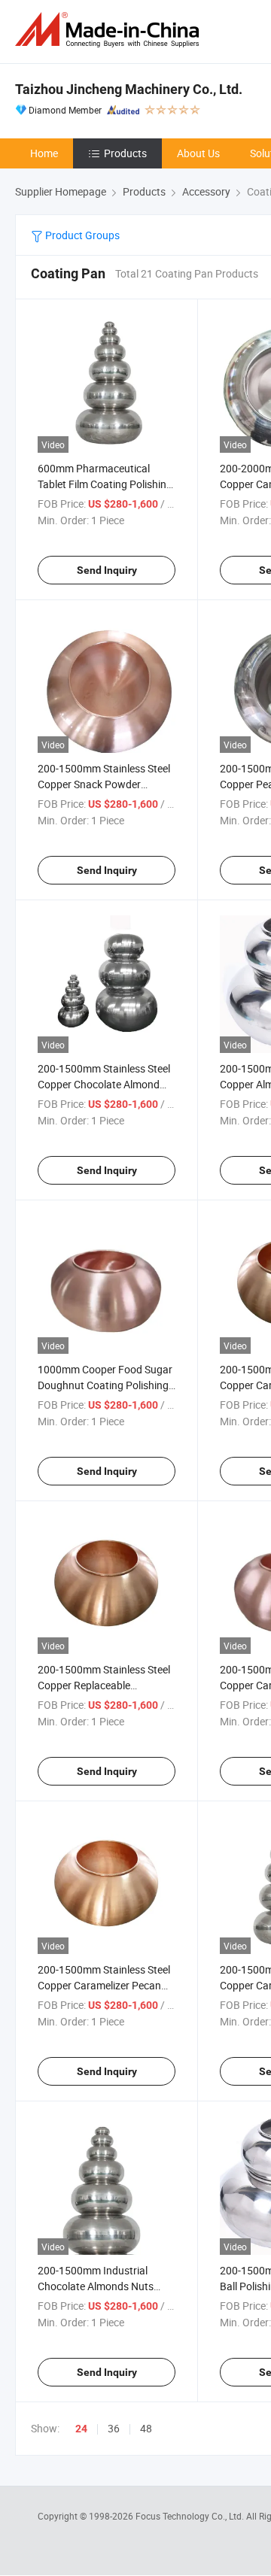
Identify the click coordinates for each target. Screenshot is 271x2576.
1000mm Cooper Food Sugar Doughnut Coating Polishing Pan (105, 1385)
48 (146, 2428)
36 (114, 2428)
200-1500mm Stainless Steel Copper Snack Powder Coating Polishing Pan (104, 784)
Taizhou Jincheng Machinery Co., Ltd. (129, 89)
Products (125, 153)
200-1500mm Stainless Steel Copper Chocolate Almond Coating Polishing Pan (104, 1084)
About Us (198, 153)
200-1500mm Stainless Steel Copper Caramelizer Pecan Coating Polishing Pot (104, 1985)
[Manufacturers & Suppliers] (110, 30)
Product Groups (81, 235)
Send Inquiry (107, 570)
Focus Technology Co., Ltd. (191, 2516)
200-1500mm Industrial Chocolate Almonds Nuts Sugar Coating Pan (96, 2286)
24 (81, 2429)
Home (44, 153)
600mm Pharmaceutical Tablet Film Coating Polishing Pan (105, 484)
